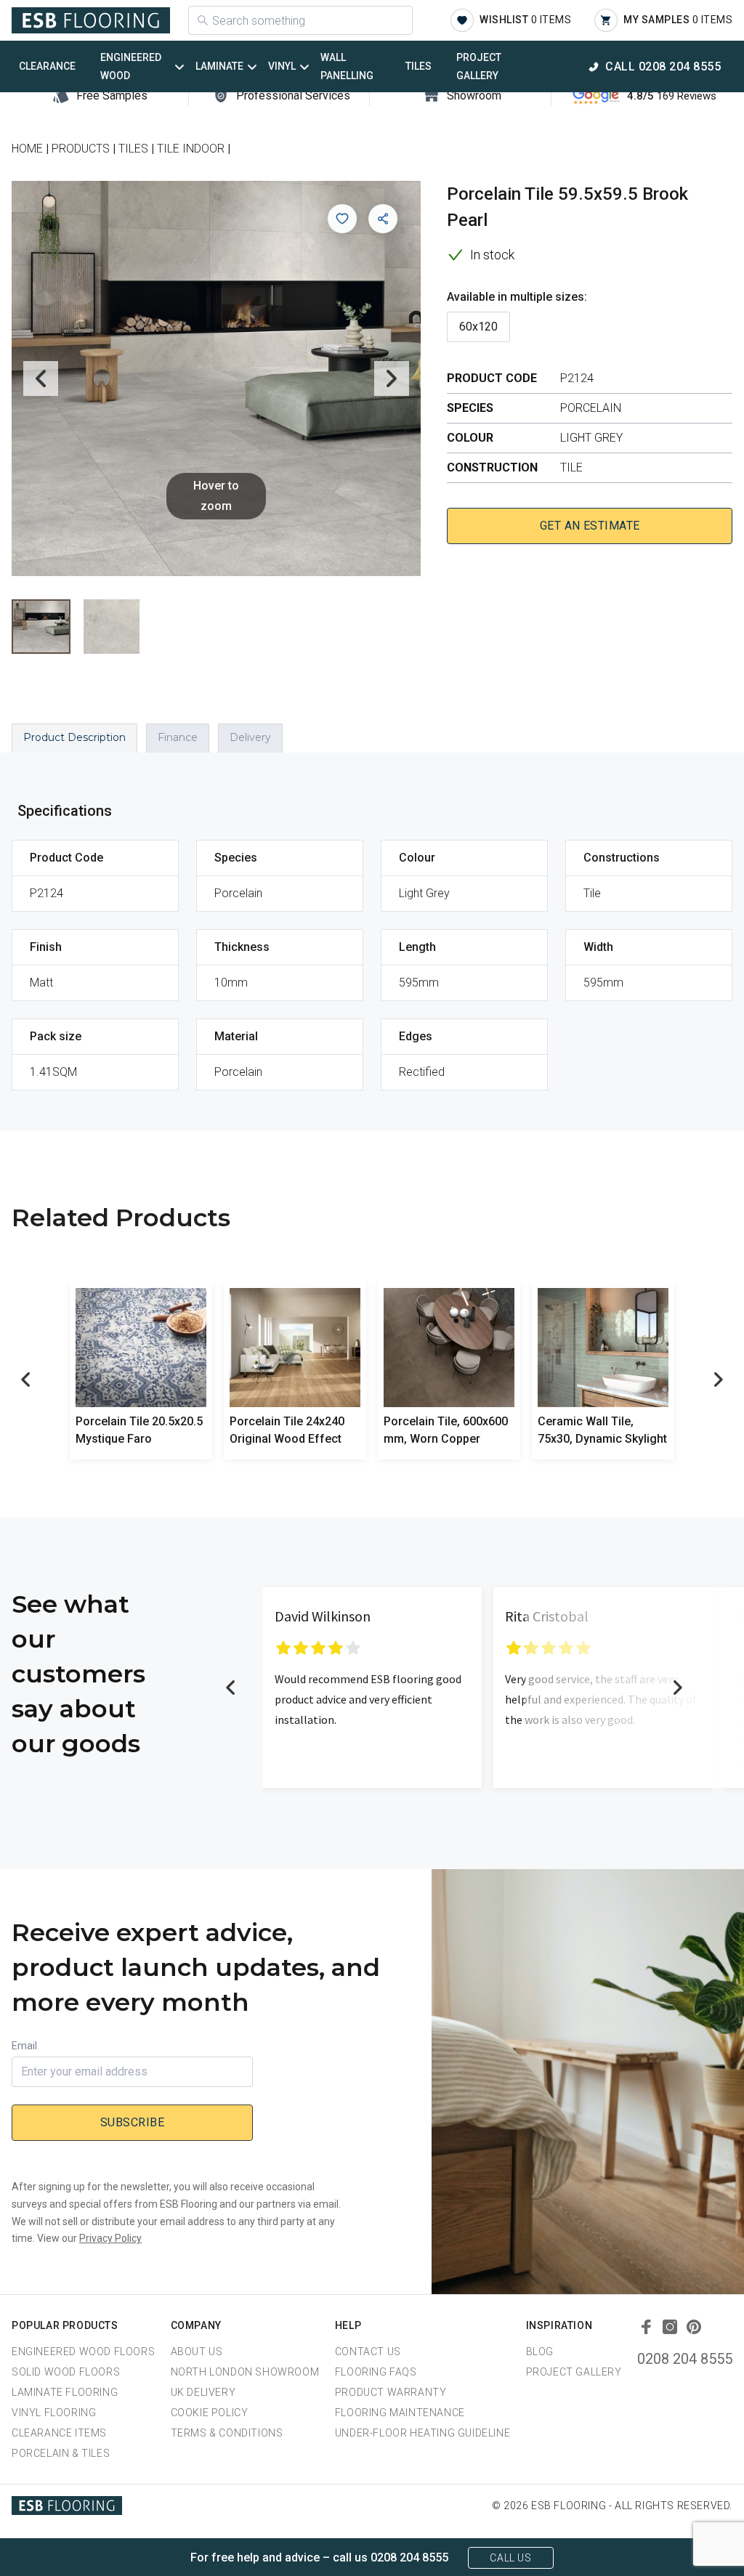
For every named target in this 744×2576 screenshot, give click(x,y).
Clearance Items (59, 2433)
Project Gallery (479, 66)
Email (24, 2046)
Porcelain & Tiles (61, 2453)
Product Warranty (391, 2392)
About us (197, 2352)
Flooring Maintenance (400, 2413)
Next (392, 378)
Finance (178, 737)
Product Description (74, 737)
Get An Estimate (590, 526)
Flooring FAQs (376, 2372)
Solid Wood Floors (66, 2372)
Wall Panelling (347, 66)
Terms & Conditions (227, 2433)
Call (663, 66)
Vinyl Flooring (54, 2413)
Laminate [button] (219, 66)
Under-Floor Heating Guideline (422, 2433)
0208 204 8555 (685, 2359)
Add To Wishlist (342, 219)
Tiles (418, 66)
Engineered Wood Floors (83, 2352)
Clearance (47, 66)
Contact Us (368, 2352)
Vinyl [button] (282, 66)
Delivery (250, 737)
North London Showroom (245, 2372)
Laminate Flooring (65, 2392)
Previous (41, 378)
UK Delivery (203, 2392)
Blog (540, 2352)
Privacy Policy (110, 2238)
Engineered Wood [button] (131, 66)
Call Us (510, 2558)
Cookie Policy (210, 2413)
